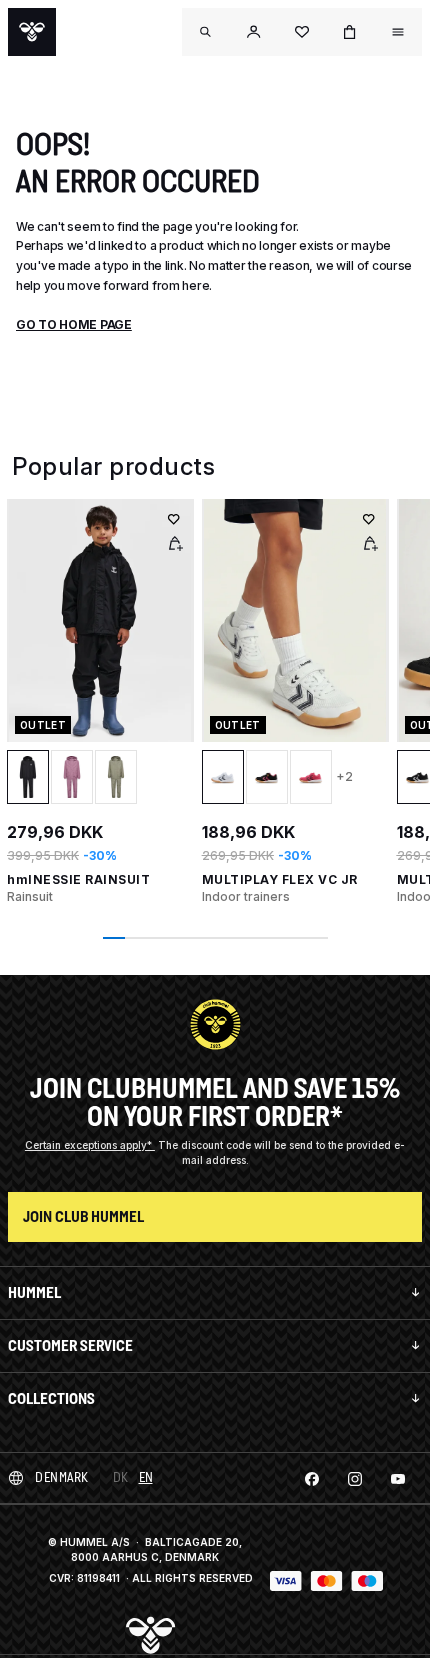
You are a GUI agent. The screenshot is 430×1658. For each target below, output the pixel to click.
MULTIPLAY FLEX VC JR (280, 879)
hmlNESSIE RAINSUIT (78, 879)
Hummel (34, 1292)
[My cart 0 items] (350, 32)
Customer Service (70, 1345)
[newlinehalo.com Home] (32, 32)
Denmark (62, 1477)
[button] (254, 32)
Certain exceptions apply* (90, 1145)
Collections (51, 1398)
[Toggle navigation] (206, 32)
